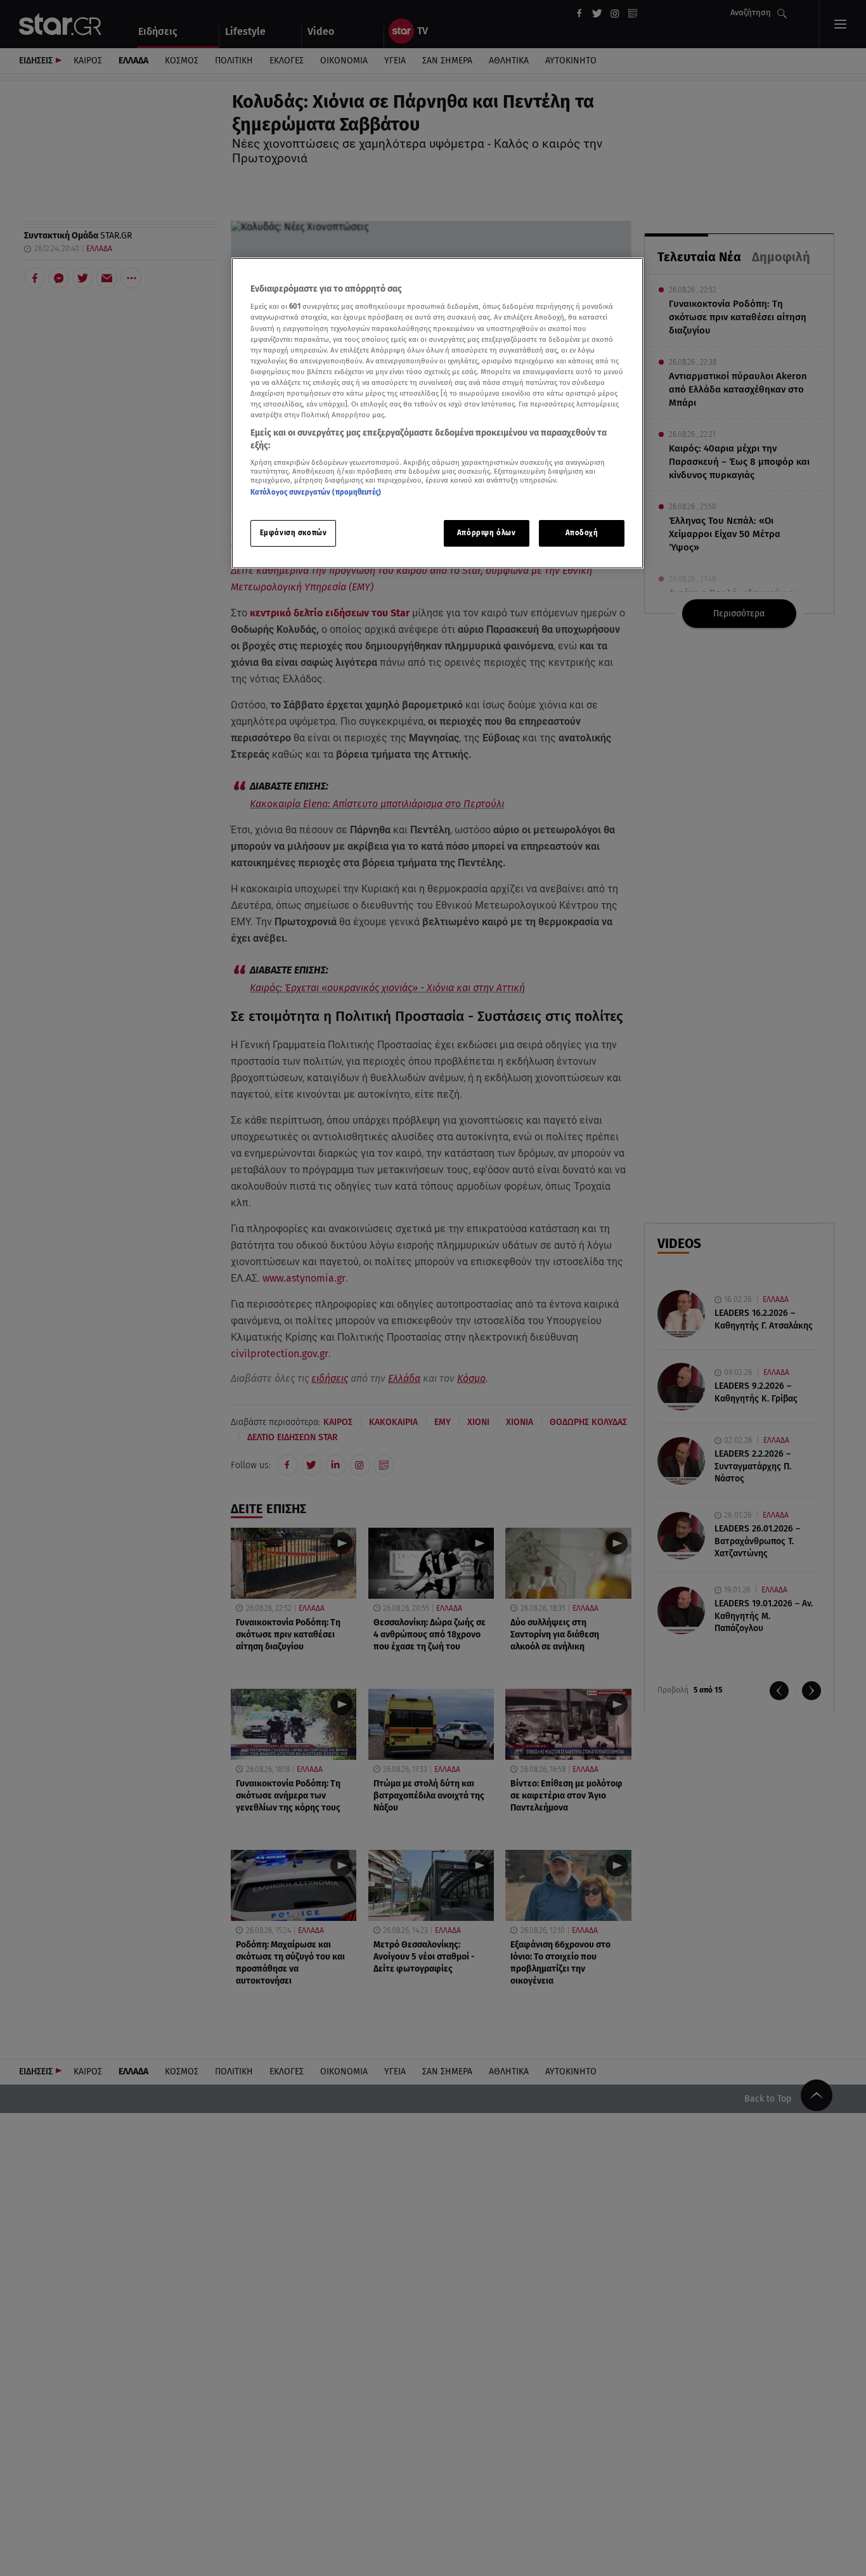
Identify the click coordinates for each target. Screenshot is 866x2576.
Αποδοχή (582, 533)
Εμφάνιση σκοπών (294, 533)
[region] (437, 413)
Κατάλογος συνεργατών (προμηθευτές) (316, 493)
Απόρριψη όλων (486, 533)
